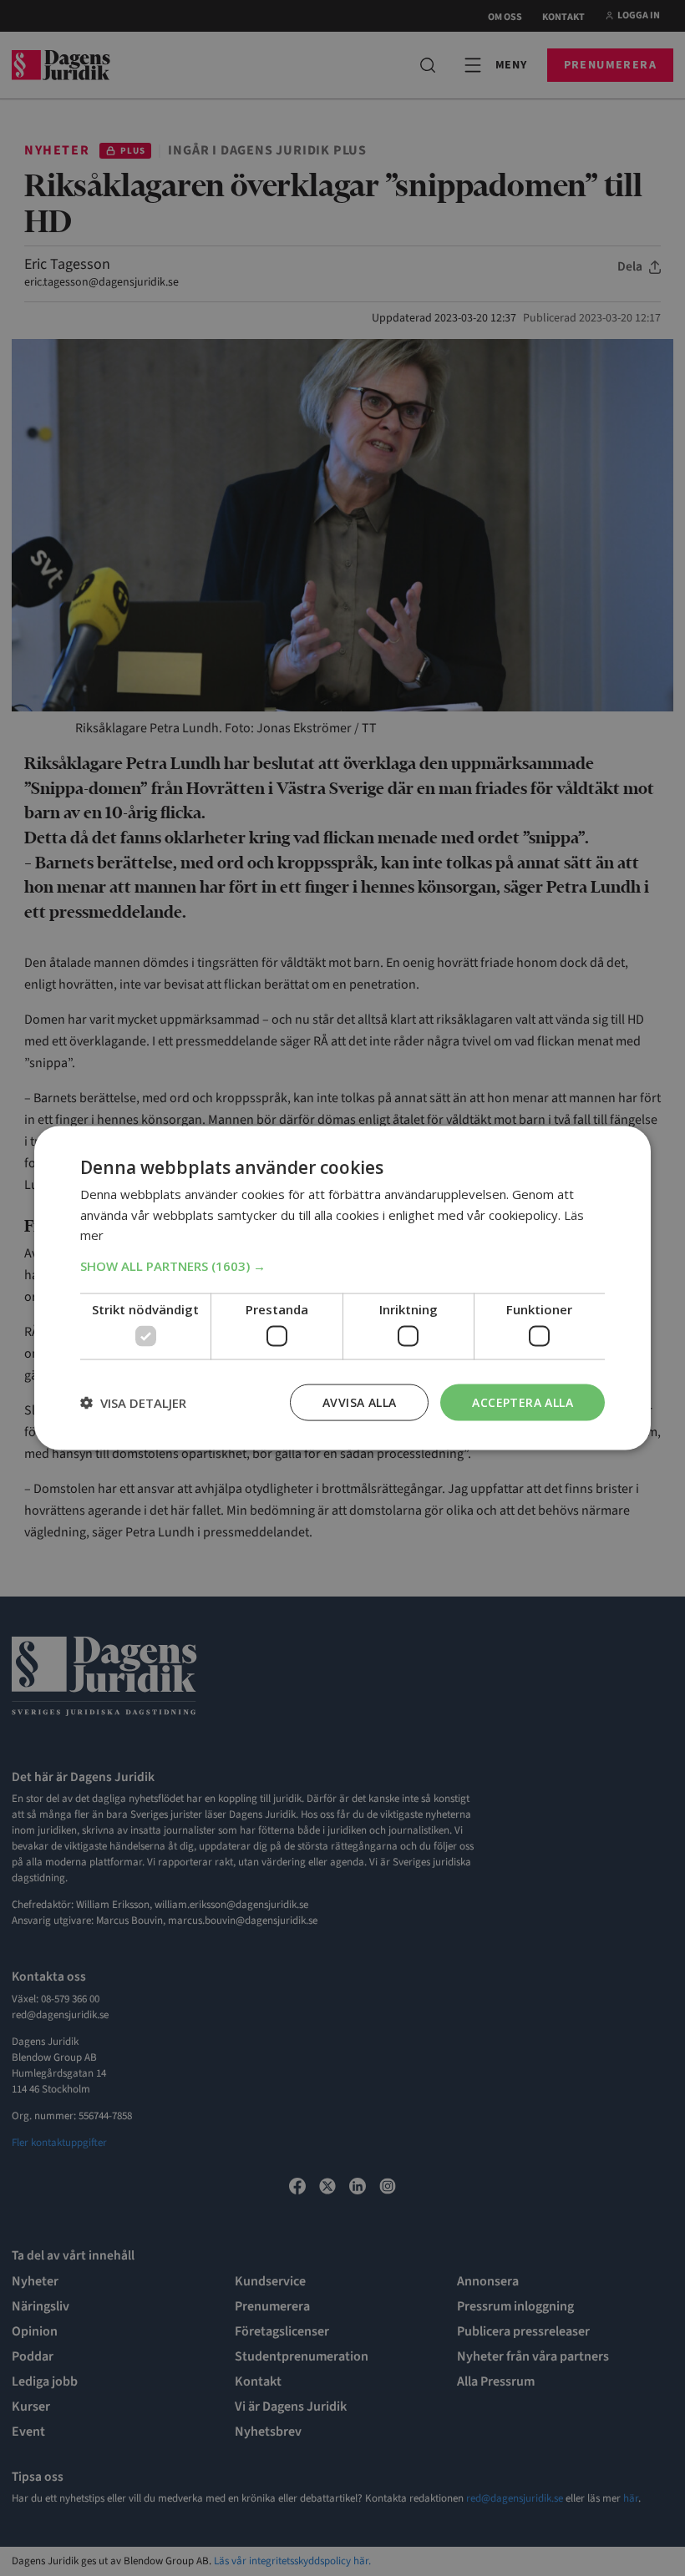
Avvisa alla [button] (359, 1402)
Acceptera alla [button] (523, 1402)
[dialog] (342, 1288)
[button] (342, 1266)
